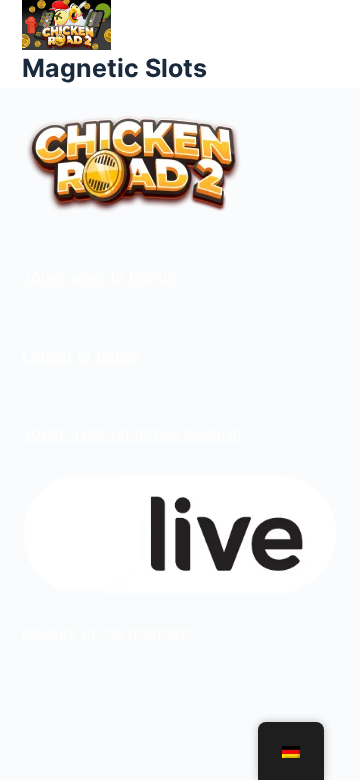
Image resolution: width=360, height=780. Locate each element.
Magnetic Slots (114, 68)
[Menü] (329, 44)
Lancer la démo (80, 356)
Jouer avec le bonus (98, 277)
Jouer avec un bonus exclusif (132, 433)
